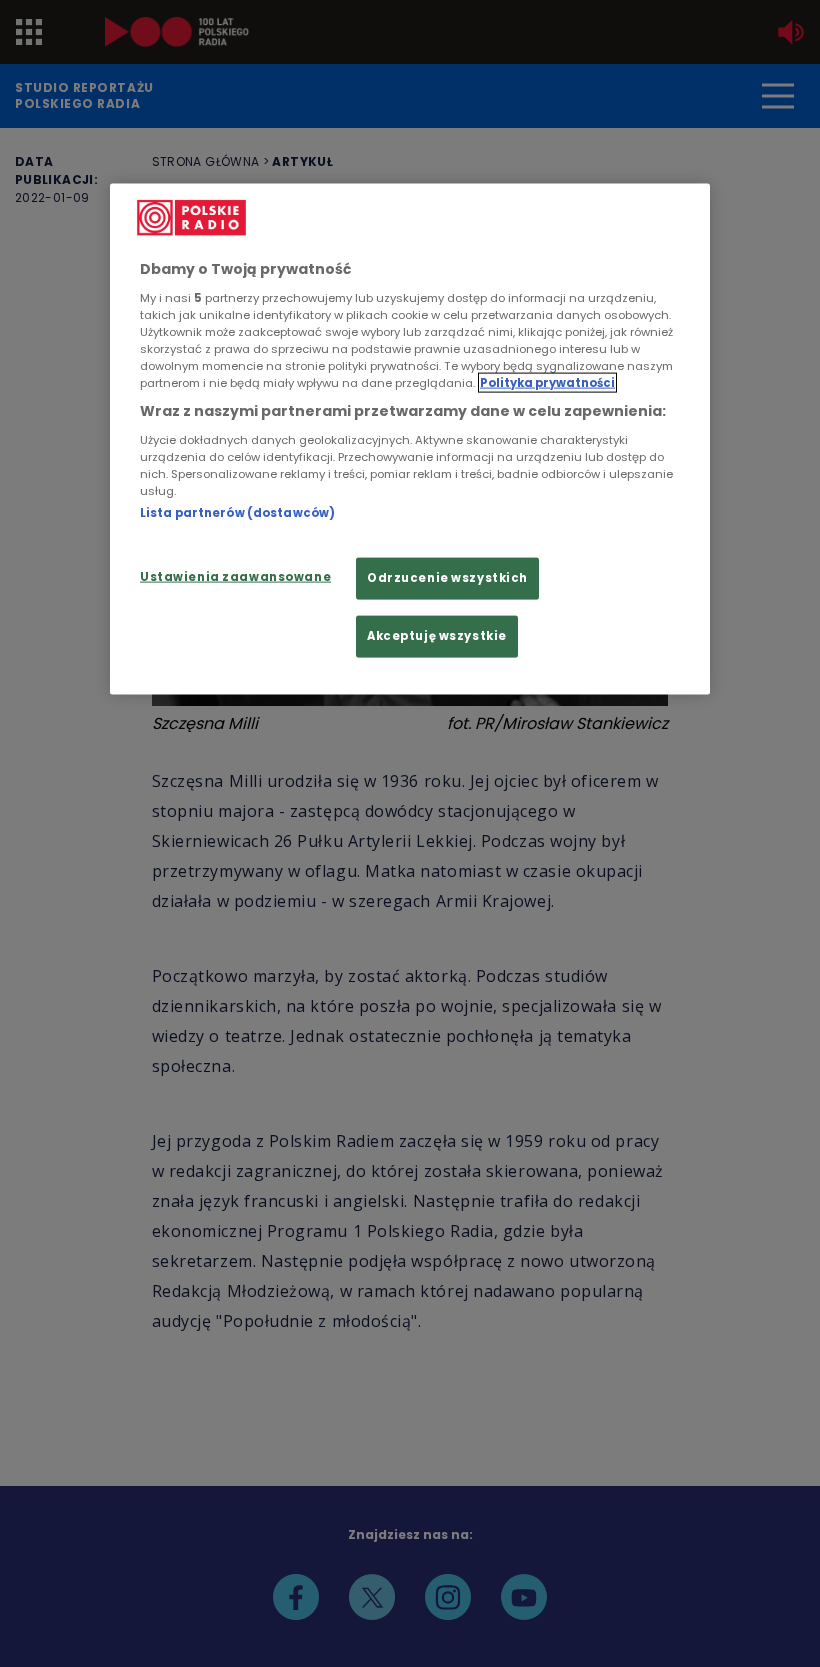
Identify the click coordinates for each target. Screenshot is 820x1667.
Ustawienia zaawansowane (235, 577)
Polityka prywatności (547, 383)
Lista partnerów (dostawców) (237, 512)
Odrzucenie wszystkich (447, 578)
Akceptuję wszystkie (437, 636)
